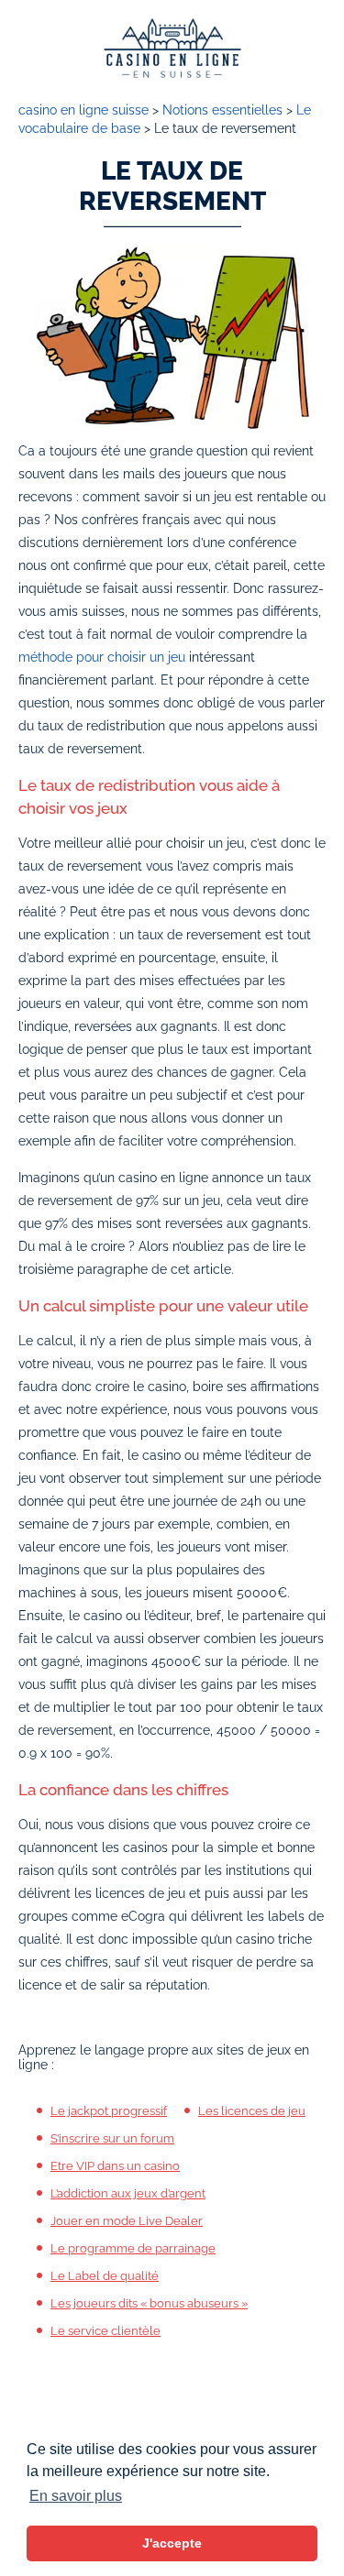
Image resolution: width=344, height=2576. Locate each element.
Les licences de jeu (252, 2111)
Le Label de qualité (105, 2276)
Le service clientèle (105, 2331)
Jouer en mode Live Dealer (127, 2221)
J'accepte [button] (172, 2543)
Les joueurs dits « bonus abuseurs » (149, 2303)
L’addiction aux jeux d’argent (128, 2193)
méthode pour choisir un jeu (102, 657)
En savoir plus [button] (76, 2496)
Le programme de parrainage (133, 2248)
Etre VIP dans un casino (115, 2166)
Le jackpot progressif (109, 2111)
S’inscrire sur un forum (112, 2138)
